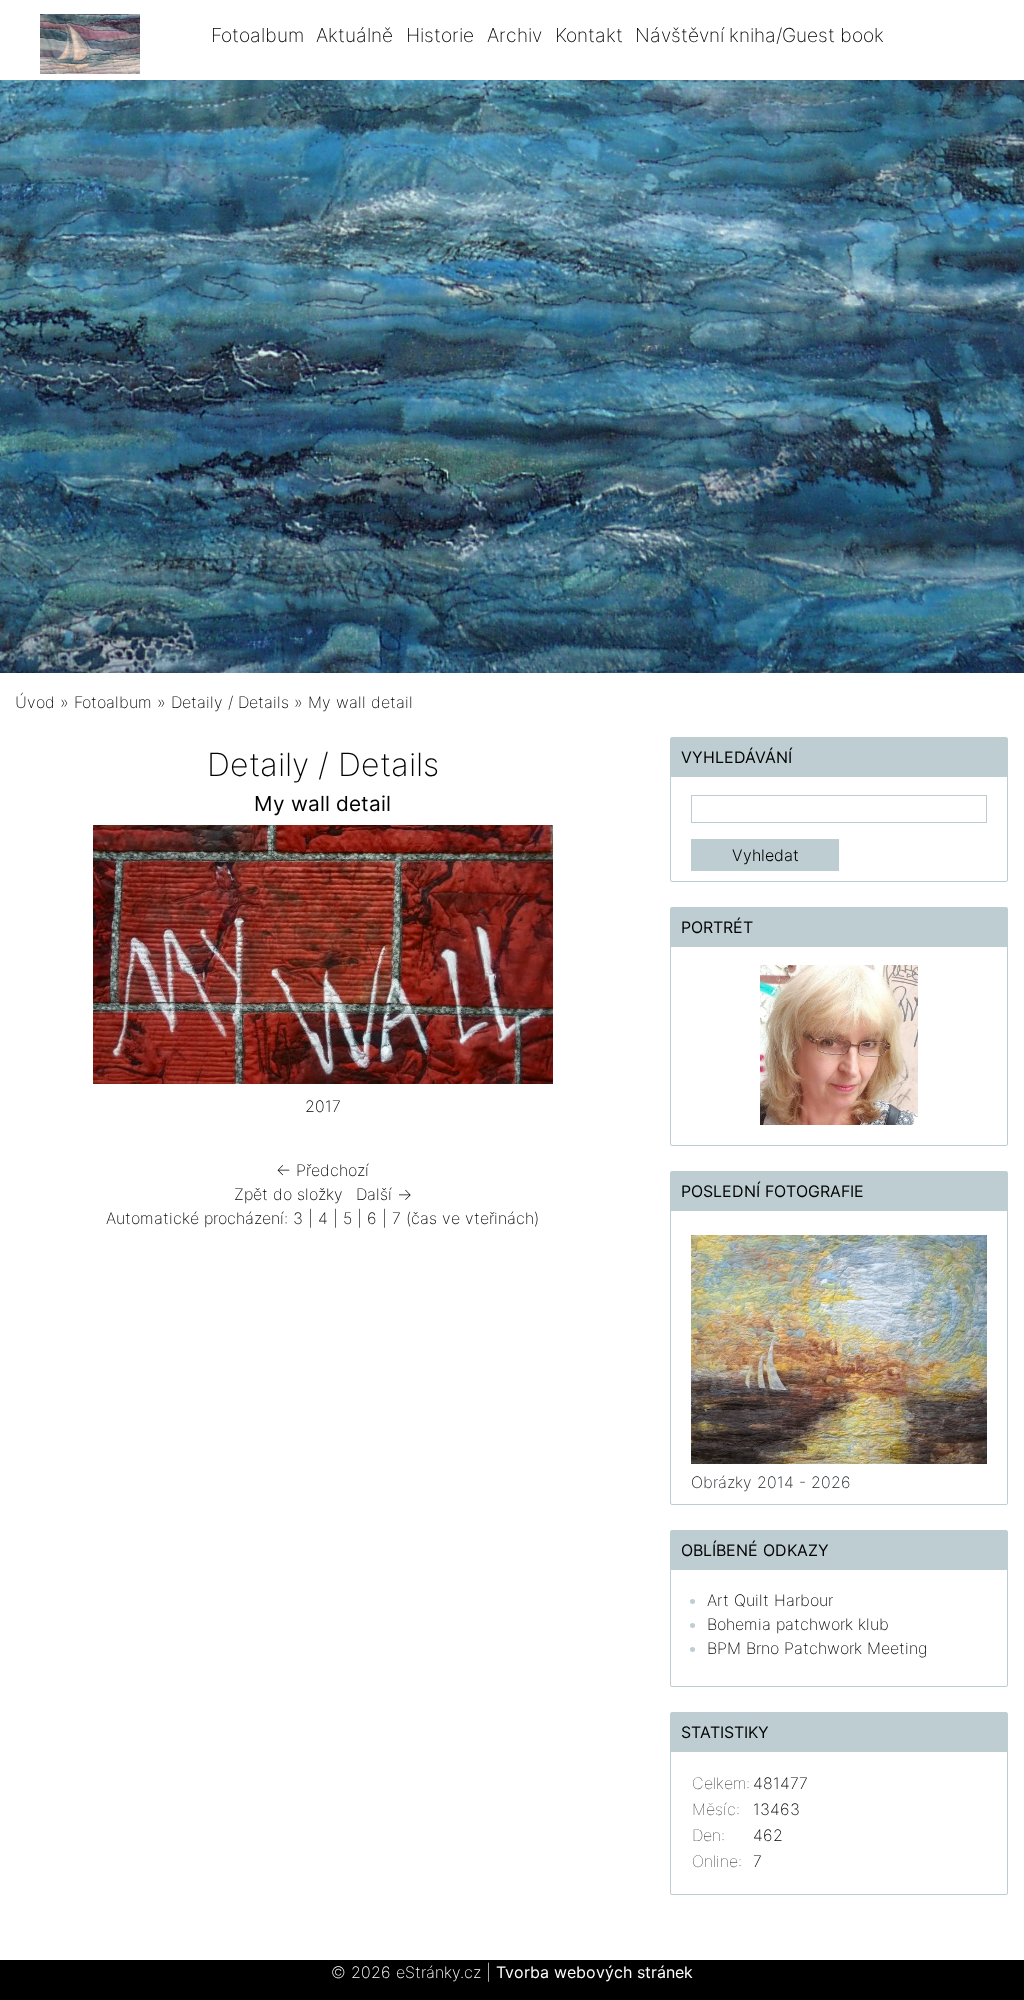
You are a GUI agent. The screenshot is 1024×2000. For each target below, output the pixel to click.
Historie (440, 35)
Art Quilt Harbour (770, 1600)
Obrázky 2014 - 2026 (771, 1482)
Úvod (35, 702)
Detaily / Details (230, 702)
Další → (384, 1194)
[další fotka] (597, 959)
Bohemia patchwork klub (798, 1624)
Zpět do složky (288, 1194)
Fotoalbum (257, 35)
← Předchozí (322, 1170)
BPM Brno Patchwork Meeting (817, 1648)
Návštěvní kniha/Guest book (759, 35)
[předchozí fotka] (47, 959)
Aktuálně (354, 35)
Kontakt (589, 35)
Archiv (514, 35)
